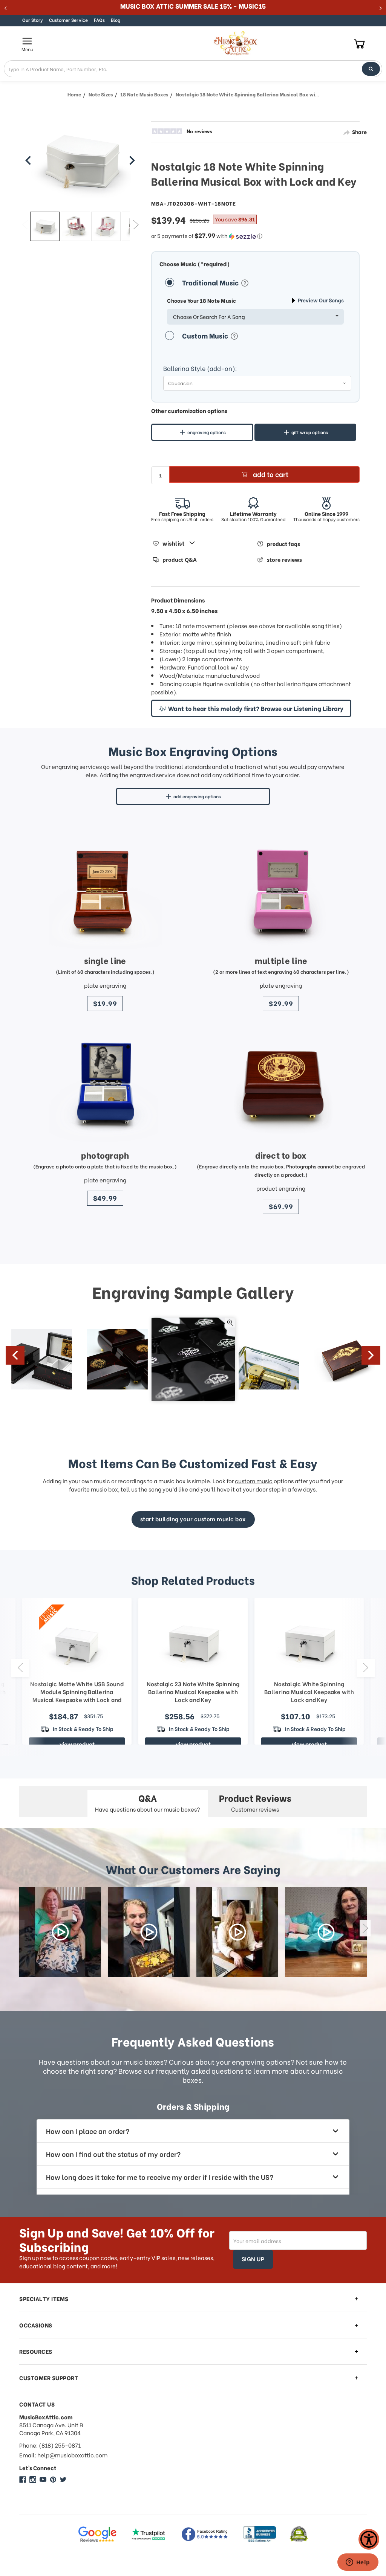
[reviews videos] (60, 1932)
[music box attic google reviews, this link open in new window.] (97, 2534)
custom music (254, 1481)
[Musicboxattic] (33, 2480)
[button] (255, 236)
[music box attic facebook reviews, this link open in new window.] (205, 2534)
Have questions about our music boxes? (148, 1802)
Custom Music (206, 335)
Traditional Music (211, 282)
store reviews (284, 560)
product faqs (283, 544)
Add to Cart (271, 474)
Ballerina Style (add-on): (200, 368)
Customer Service (68, 20)
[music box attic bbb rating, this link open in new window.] (260, 2534)
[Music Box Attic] (23, 2480)
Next (136, 224)
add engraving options (197, 796)
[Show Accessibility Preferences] (369, 2539)
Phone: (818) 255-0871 (50, 2445)
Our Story (33, 20)
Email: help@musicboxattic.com (63, 2455)
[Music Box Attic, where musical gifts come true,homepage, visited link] (236, 43)
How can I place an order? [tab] (88, 2131)
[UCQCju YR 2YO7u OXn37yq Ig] (43, 2480)
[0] (359, 43)
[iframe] (358, 2563)
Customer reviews (255, 1802)
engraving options (207, 432)
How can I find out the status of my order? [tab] (113, 2154)
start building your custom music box (193, 1519)
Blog (116, 20)
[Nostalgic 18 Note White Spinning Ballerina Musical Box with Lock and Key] (45, 226)
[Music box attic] (63, 2480)
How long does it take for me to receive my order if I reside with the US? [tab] (160, 2177)
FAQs (99, 20)
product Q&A (180, 560)
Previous (25, 224)
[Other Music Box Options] (28, 160)
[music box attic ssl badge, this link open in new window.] (299, 2534)
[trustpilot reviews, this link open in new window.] (149, 2534)
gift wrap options (310, 432)
